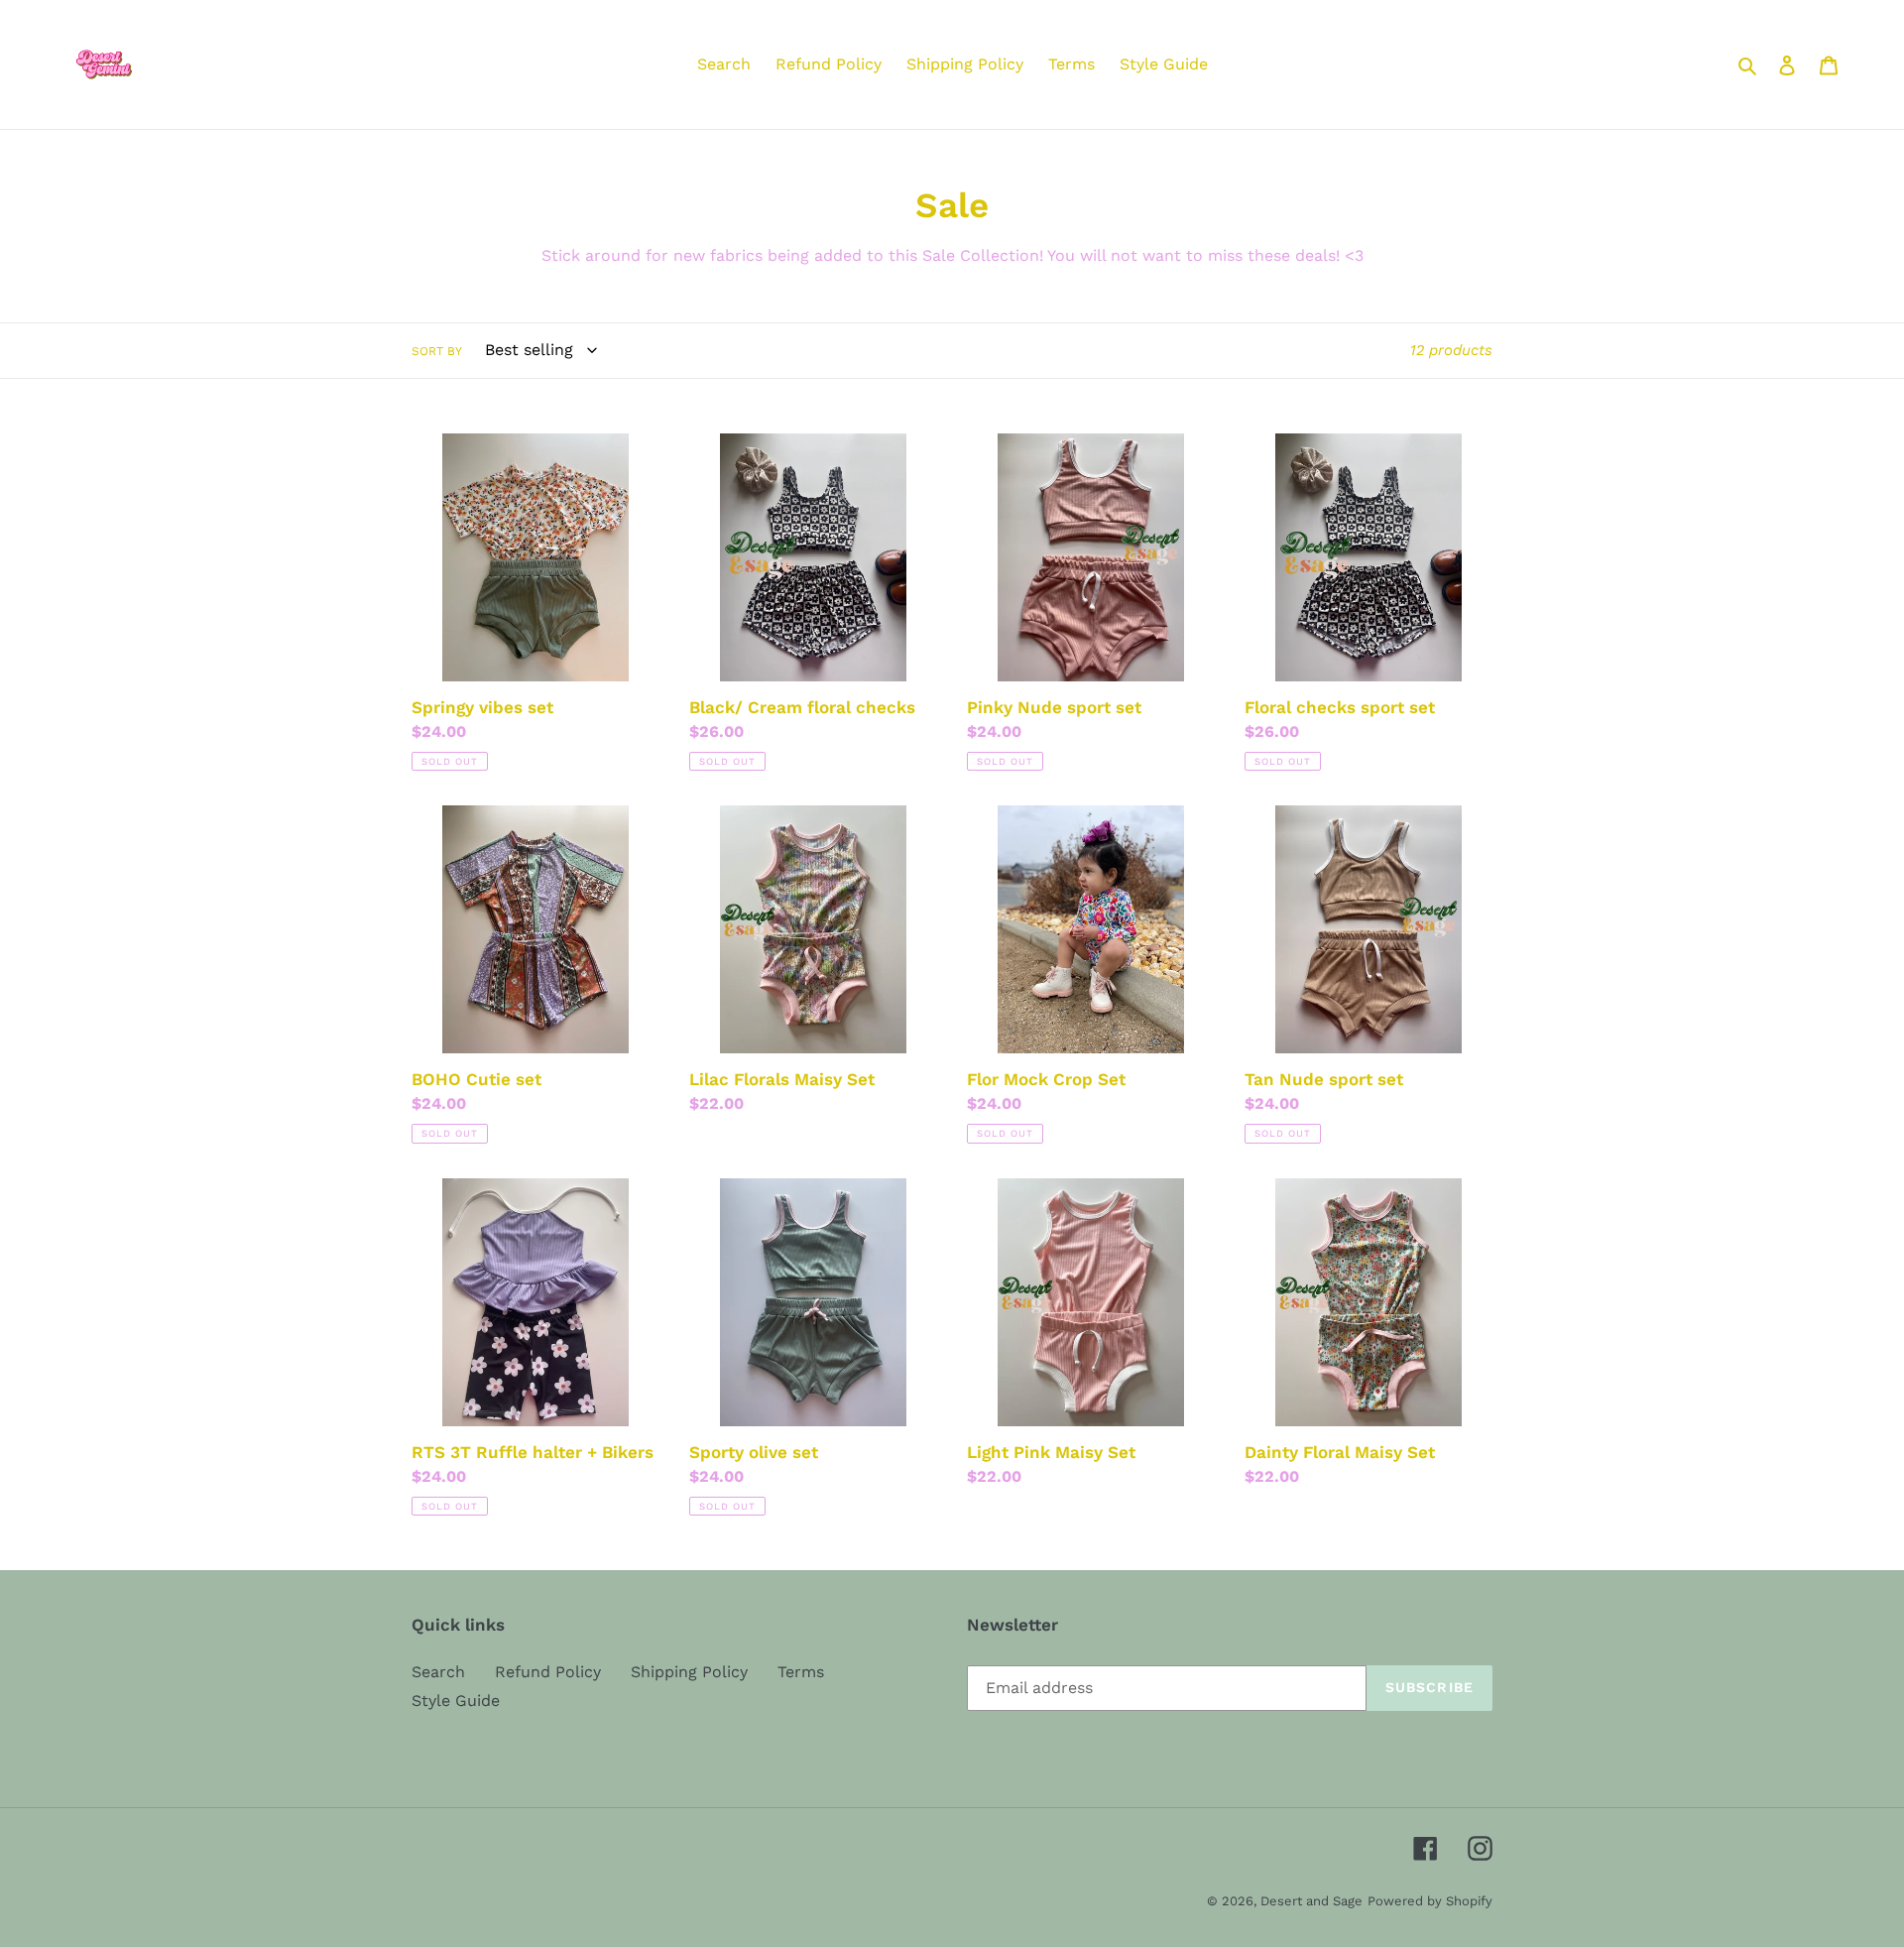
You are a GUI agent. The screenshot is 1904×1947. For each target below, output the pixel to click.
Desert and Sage (1311, 1901)
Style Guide (456, 1701)
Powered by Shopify (1430, 1901)
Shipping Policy (689, 1672)
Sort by (437, 351)
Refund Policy (548, 1672)
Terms (801, 1672)
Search (438, 1672)
